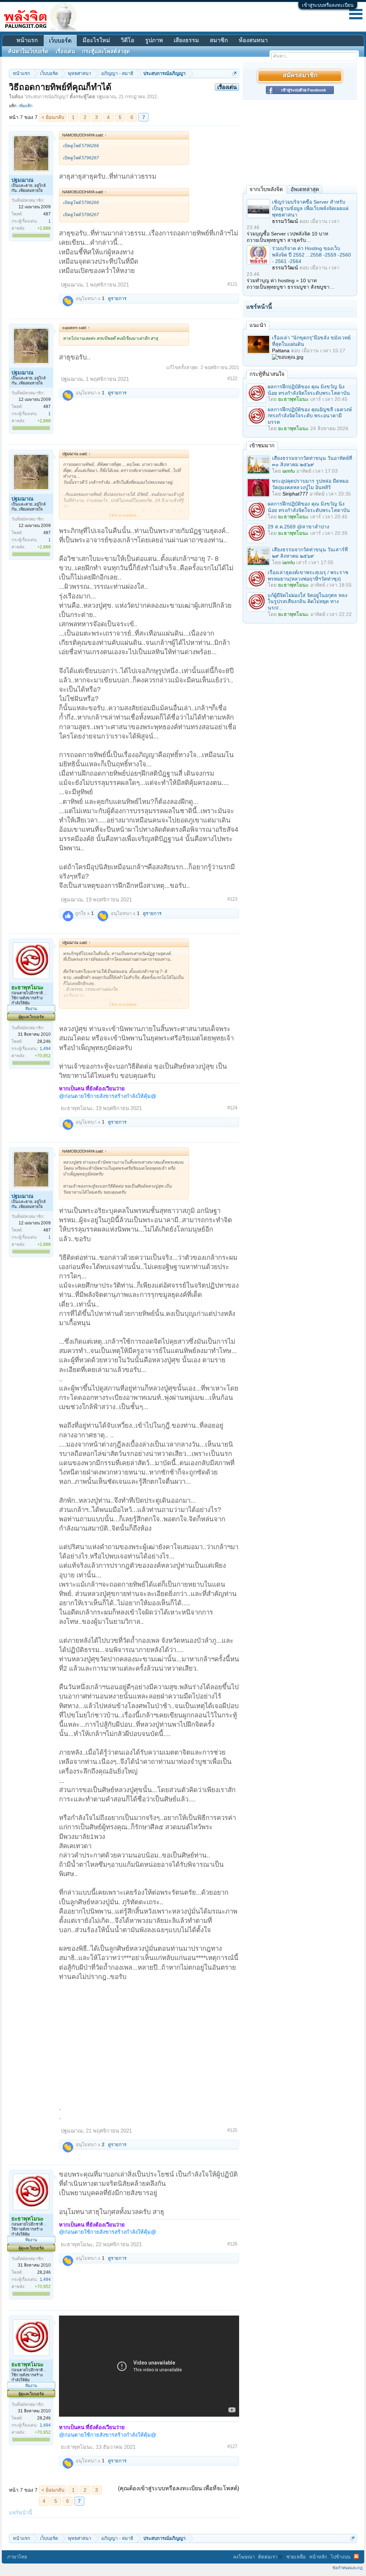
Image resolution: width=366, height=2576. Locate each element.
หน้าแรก (27, 40)
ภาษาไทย (17, 2557)
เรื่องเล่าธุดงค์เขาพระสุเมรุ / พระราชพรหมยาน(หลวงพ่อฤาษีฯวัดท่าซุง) (308, 576)
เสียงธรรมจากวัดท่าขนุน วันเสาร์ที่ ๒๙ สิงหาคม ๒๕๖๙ (310, 553)
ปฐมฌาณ (106, 97)
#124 (232, 1108)
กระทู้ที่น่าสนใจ (267, 374)
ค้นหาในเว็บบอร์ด (28, 51)
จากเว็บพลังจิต (266, 189)
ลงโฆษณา (244, 2557)
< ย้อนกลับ (53, 117)
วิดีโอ (128, 40)
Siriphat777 (295, 494)
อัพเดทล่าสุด (305, 189)
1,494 (45, 1049)
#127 (232, 2446)
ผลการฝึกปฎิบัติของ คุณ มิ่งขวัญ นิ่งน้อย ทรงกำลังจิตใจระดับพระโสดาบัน (309, 390)
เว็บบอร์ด (60, 41)
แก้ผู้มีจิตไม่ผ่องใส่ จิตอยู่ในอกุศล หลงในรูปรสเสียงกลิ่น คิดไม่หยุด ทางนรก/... (308, 602)
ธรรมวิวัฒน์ (285, 221)
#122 (232, 379)
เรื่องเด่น (65, 51)
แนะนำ (258, 325)
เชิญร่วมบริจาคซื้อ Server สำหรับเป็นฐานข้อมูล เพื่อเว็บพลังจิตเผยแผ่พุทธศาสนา (310, 208)
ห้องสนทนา (253, 40)
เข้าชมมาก (262, 445)
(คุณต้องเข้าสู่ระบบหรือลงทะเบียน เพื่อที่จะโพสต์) (179, 2488)
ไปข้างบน (340, 2557)
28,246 (44, 1041)
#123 (232, 899)
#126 (232, 2244)
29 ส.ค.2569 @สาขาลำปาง (298, 527)
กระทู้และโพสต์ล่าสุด (106, 51)
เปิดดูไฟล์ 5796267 (81, 158)
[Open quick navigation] (235, 73)
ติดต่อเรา (268, 2557)
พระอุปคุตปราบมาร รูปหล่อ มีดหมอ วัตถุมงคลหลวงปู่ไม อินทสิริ (310, 484)
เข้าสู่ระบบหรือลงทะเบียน (328, 5)
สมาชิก (219, 40)
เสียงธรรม (186, 40)
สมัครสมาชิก (300, 76)
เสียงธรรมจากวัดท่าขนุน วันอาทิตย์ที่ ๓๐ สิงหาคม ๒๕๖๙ (312, 461)
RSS (356, 2556)
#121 (232, 284)
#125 (232, 2130)
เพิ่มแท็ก (26, 106)
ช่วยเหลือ (296, 2557)
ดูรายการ (117, 299)
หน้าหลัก (318, 2557)
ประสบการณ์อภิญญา (46, 97)
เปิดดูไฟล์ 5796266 (81, 146)
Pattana (281, 350)
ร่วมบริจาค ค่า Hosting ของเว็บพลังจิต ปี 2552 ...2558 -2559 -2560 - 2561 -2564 (311, 255)
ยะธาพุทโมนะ (77, 1108)
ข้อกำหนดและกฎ (347, 2568)
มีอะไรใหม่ (96, 40)
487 (47, 214)
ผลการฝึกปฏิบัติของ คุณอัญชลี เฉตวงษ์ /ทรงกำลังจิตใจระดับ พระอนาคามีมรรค (310, 416)
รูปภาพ (154, 40)
